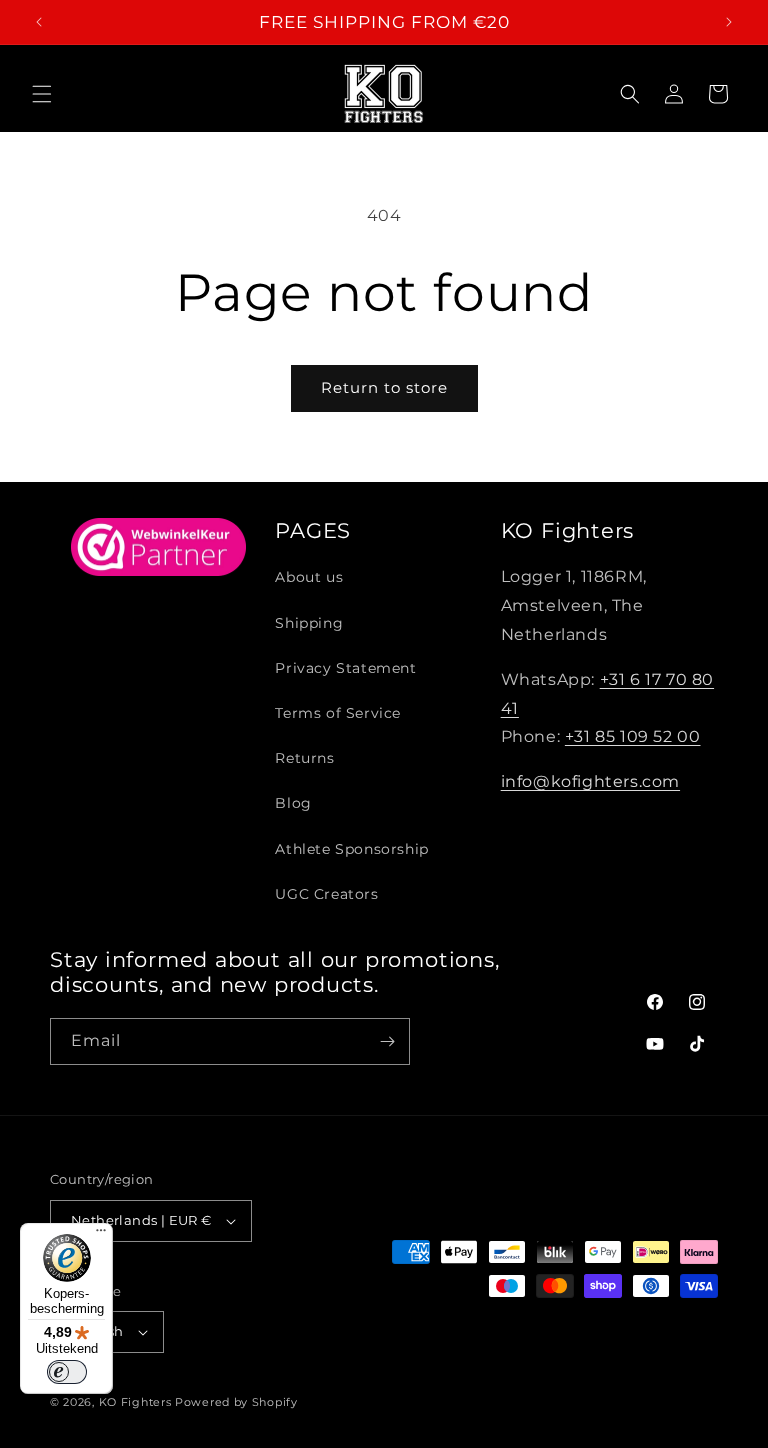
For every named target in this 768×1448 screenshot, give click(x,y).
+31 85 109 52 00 (633, 736)
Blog (293, 803)
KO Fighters (135, 1402)
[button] (42, 94)
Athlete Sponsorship (351, 849)
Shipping (309, 623)
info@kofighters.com (590, 781)
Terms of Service (338, 713)
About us (309, 577)
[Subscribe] (387, 1041)
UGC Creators (326, 894)
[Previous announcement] (39, 22)
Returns (304, 758)
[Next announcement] (729, 22)
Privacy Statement (345, 668)
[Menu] (101, 1235)
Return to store (384, 387)
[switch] (67, 1372)
